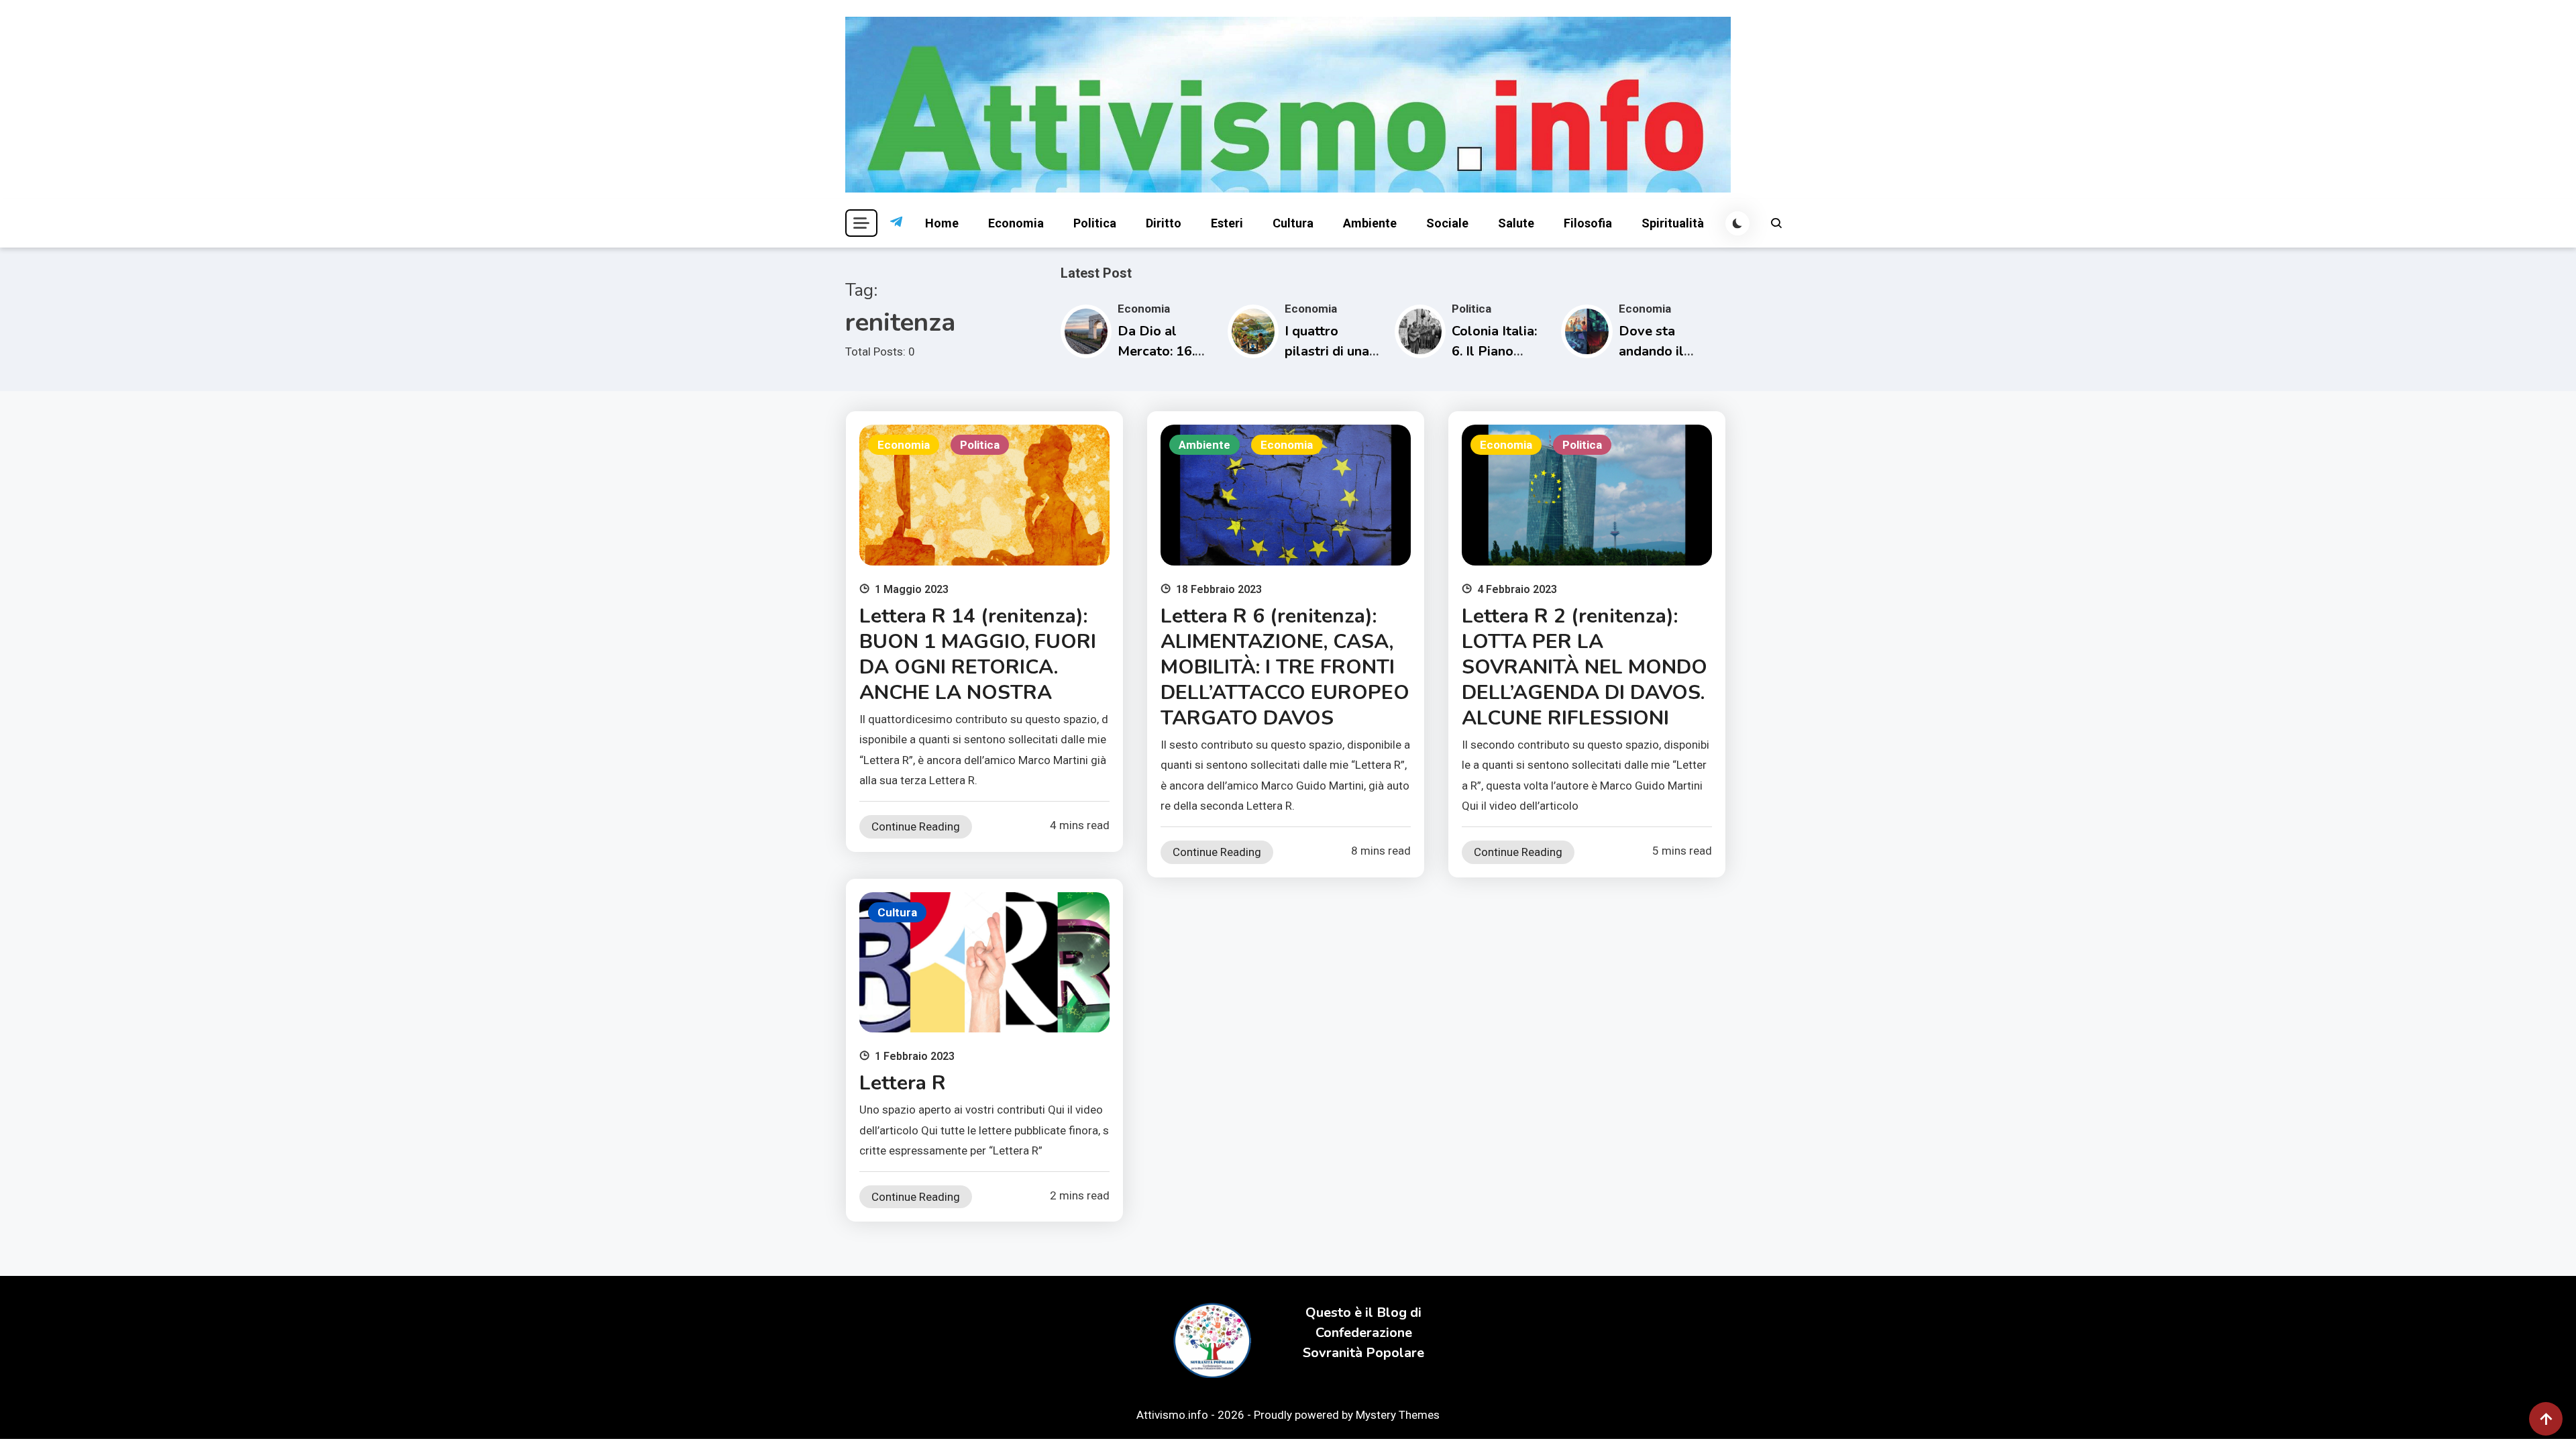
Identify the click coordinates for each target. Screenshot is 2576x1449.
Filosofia (1588, 223)
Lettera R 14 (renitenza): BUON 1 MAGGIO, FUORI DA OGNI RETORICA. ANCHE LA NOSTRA (978, 654)
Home (942, 223)
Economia (1016, 223)
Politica (1095, 223)
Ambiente (1370, 223)
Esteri (1227, 223)
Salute (1516, 223)
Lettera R (903, 1083)
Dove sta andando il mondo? (1651, 351)
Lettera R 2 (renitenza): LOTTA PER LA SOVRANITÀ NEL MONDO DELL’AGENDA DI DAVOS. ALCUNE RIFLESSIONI (1585, 667)
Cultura (1293, 223)
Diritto (1164, 223)
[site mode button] (1737, 223)
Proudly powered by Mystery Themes (1347, 1415)
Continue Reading (916, 826)
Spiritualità (1673, 223)
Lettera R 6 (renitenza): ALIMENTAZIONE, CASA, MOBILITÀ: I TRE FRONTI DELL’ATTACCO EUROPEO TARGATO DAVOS (1285, 667)
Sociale (1447, 223)
